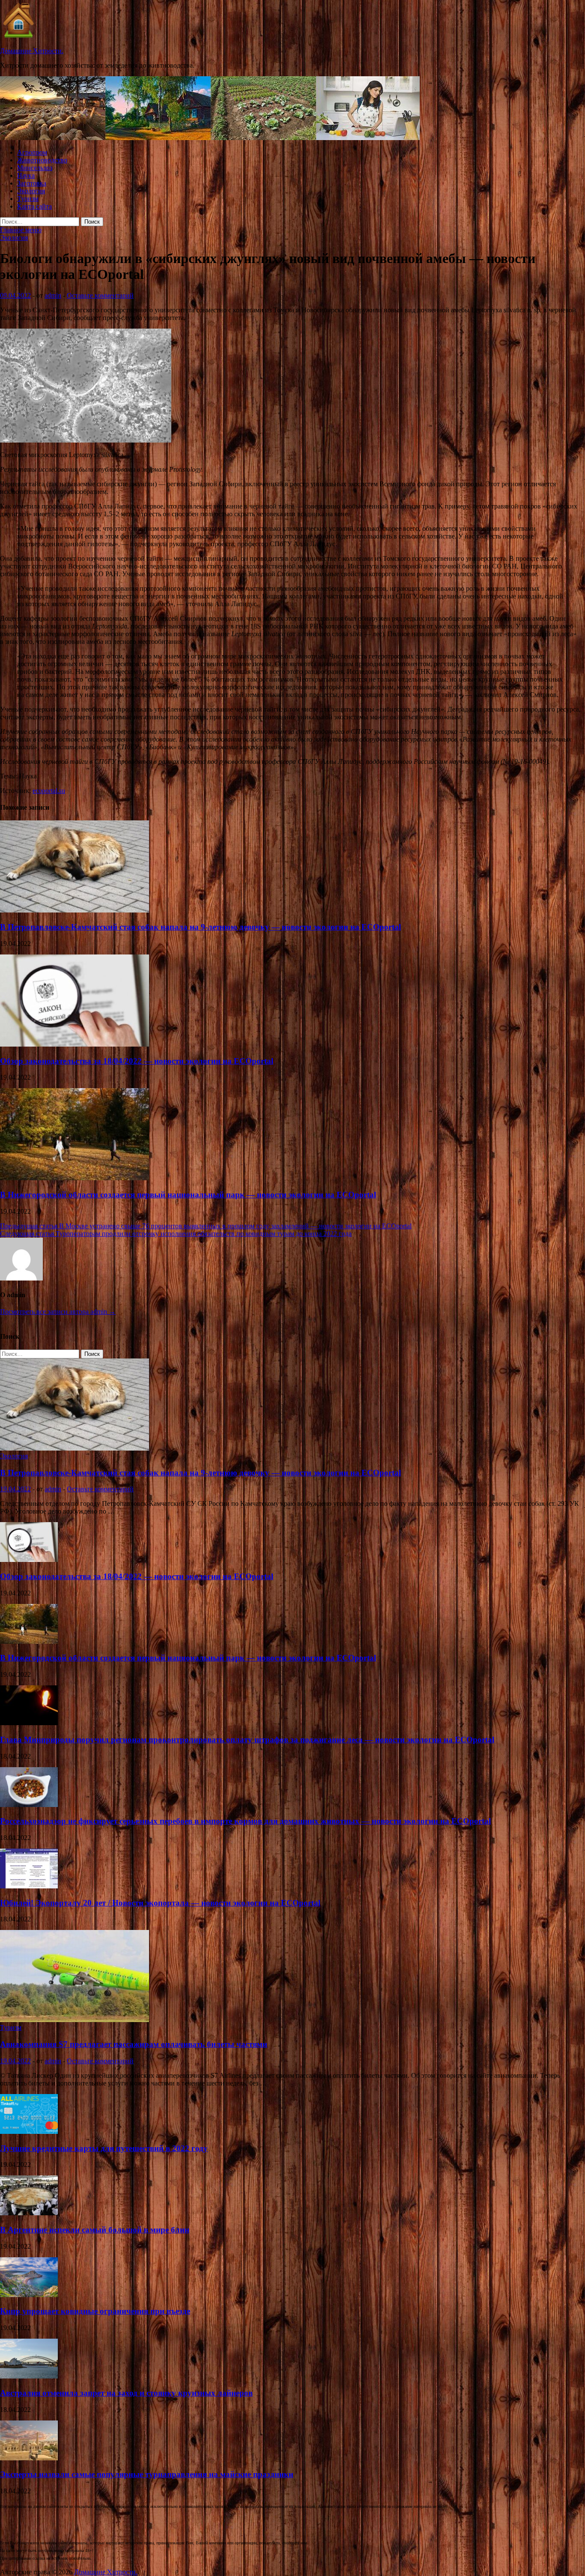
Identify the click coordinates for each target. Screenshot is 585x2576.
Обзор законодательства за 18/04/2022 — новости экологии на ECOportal (137, 1061)
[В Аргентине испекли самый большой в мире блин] (29, 2213)
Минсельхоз (35, 168)
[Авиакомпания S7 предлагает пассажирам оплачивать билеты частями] (75, 2020)
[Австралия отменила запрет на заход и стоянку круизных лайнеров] (29, 2376)
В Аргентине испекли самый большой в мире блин (95, 2230)
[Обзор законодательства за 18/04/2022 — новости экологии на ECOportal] (75, 1044)
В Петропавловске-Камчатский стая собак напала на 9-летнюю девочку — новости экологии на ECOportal (200, 927)
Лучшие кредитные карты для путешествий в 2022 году (104, 2148)
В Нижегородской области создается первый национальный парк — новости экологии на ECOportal (188, 1195)
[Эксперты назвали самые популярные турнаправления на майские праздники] (29, 2458)
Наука (26, 175)
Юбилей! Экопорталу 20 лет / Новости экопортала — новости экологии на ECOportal (160, 1903)
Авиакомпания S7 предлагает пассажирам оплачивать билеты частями (134, 2044)
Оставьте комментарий (100, 295)
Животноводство (42, 160)
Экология (31, 191)
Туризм (28, 199)
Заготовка (32, 183)
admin (53, 295)
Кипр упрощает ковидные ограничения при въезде (95, 2311)
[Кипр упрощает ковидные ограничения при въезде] (29, 2295)
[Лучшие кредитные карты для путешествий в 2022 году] (29, 2132)
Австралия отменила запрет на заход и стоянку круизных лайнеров (126, 2393)
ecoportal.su (49, 791)
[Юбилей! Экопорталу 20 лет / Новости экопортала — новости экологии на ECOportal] (29, 1886)
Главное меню (21, 230)
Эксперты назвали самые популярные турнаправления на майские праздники (147, 2474)
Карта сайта (34, 206)
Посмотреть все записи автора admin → (58, 1312)
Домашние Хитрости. (32, 51)
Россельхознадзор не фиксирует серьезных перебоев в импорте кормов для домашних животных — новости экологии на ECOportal (245, 1821)
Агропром (32, 152)
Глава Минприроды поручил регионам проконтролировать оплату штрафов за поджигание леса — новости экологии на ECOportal (247, 1740)
